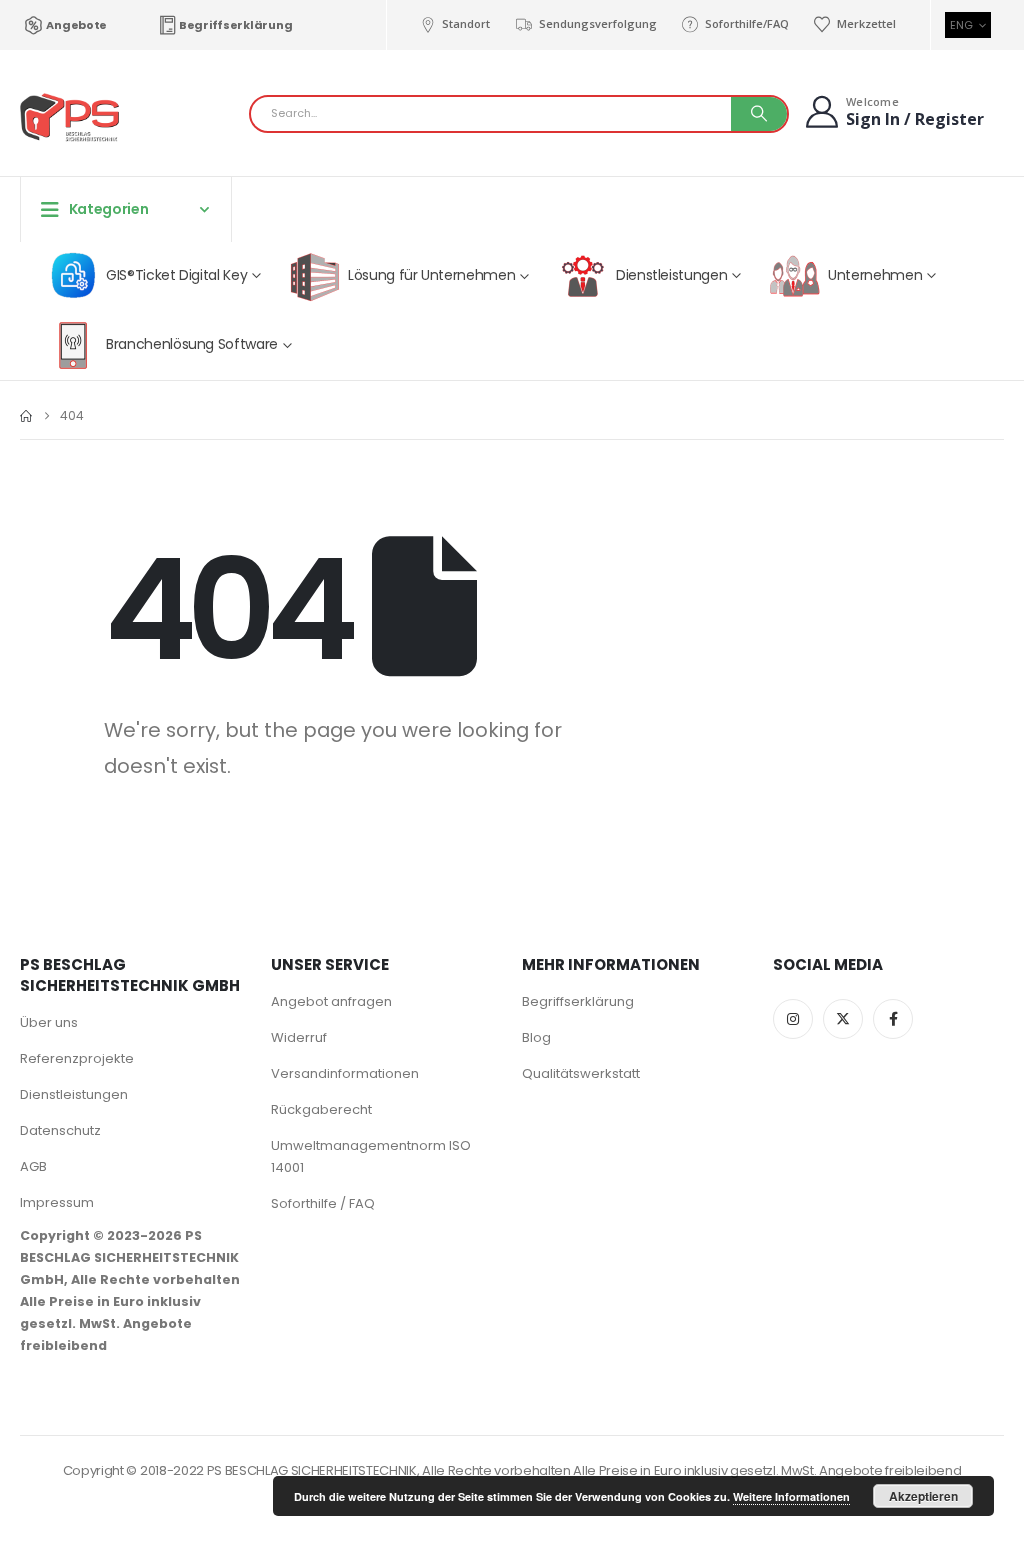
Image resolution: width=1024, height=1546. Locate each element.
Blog (536, 1037)
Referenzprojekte (77, 1058)
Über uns (49, 1022)
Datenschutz (60, 1130)
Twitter (843, 1019)
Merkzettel (866, 23)
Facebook (893, 1019)
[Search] (759, 114)
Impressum (57, 1202)
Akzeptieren (923, 1496)
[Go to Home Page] (26, 416)
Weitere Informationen (791, 1496)
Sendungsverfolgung (597, 23)
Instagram (793, 1019)
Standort (466, 23)
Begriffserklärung (235, 25)
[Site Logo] (70, 118)
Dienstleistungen (74, 1094)
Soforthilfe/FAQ (747, 23)
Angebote (76, 25)
